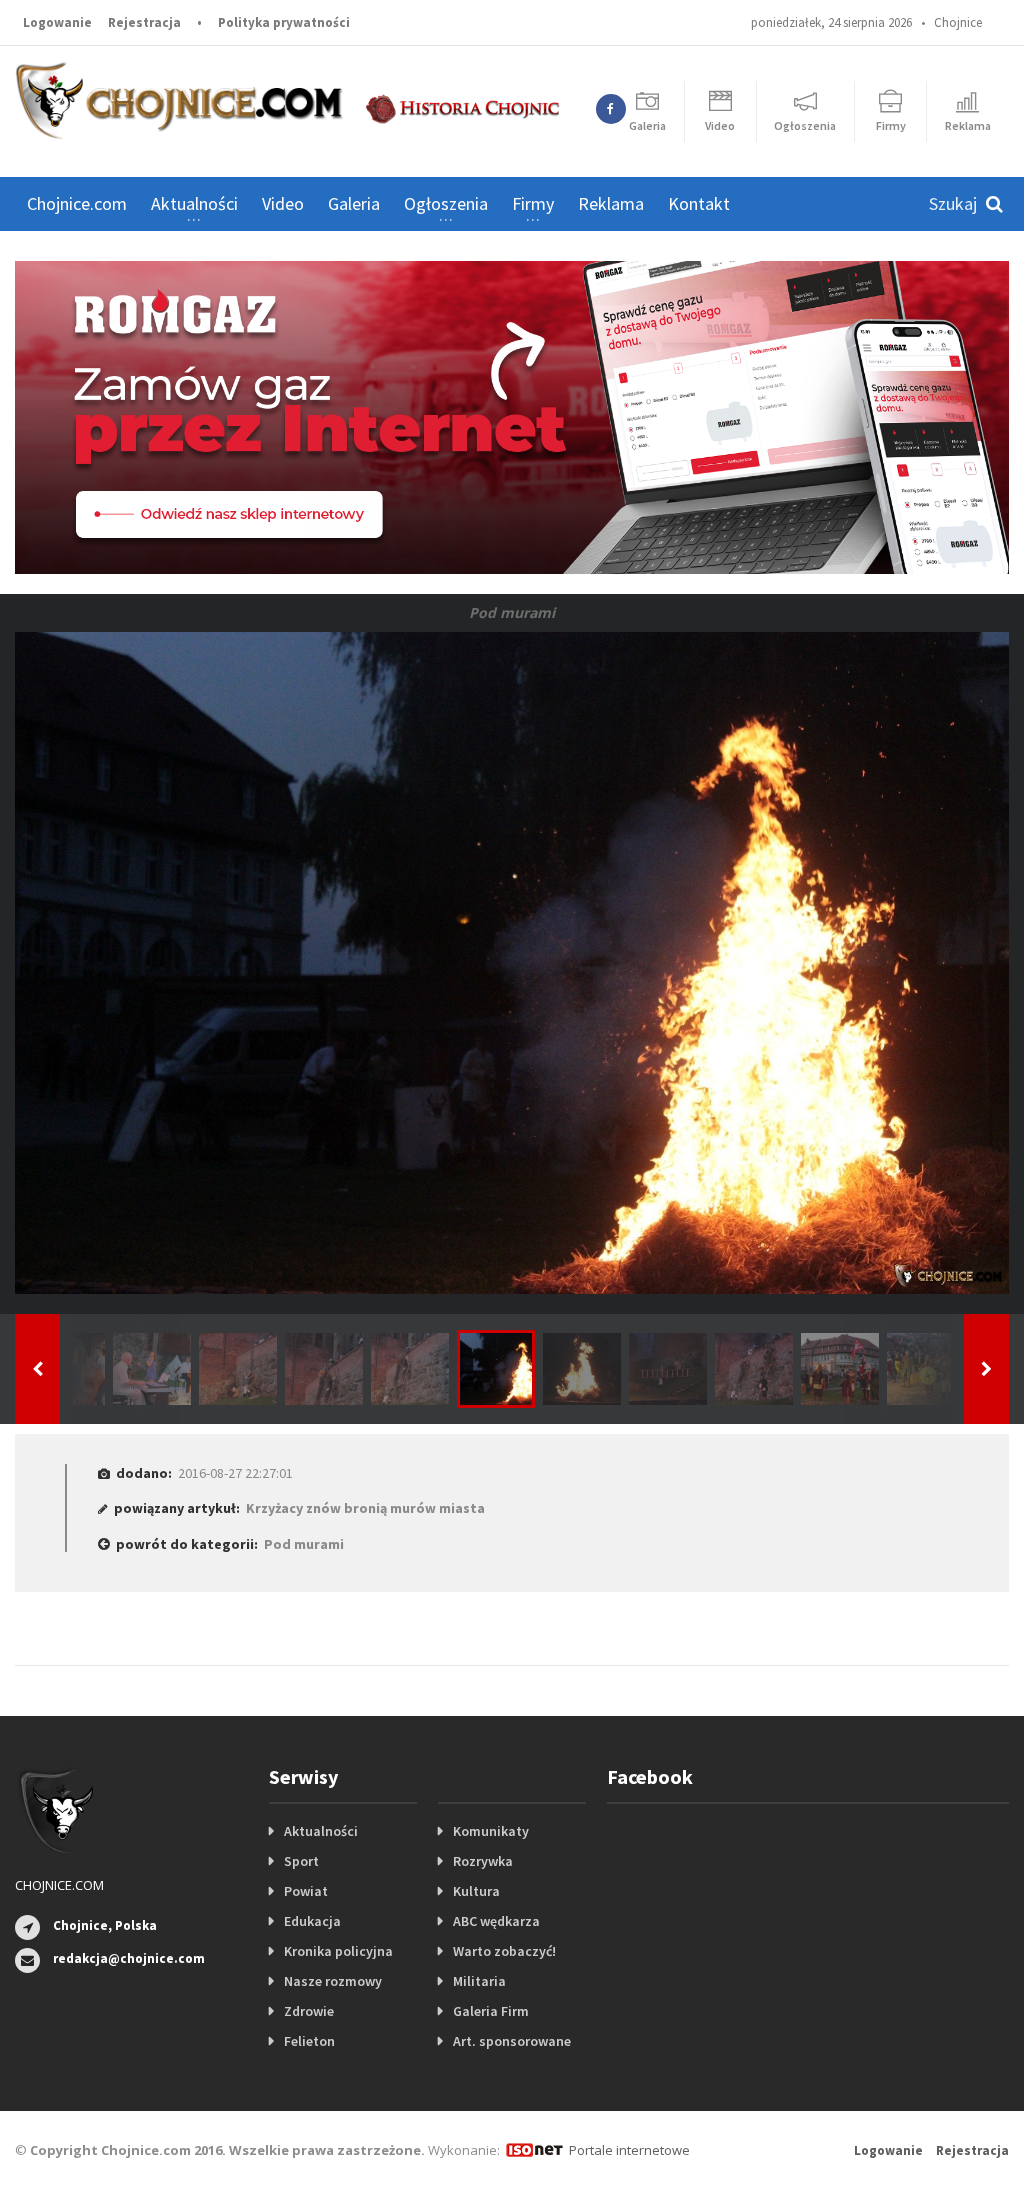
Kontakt (699, 203)
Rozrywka (483, 1861)
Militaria (479, 1981)
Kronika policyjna (338, 1951)
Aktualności (321, 1831)
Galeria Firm (491, 2011)
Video (283, 203)
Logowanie (57, 22)
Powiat (306, 1891)
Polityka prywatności (284, 22)
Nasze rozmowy (333, 1981)
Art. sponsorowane (512, 2041)
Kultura (476, 1891)
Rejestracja (144, 22)
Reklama (611, 203)
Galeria (354, 203)
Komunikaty (491, 1831)
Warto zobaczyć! (504, 1951)
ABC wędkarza (496, 1921)
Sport (301, 1861)
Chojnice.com (77, 203)
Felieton (309, 2041)
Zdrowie (309, 2011)
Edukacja (312, 1921)
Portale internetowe (629, 2150)
